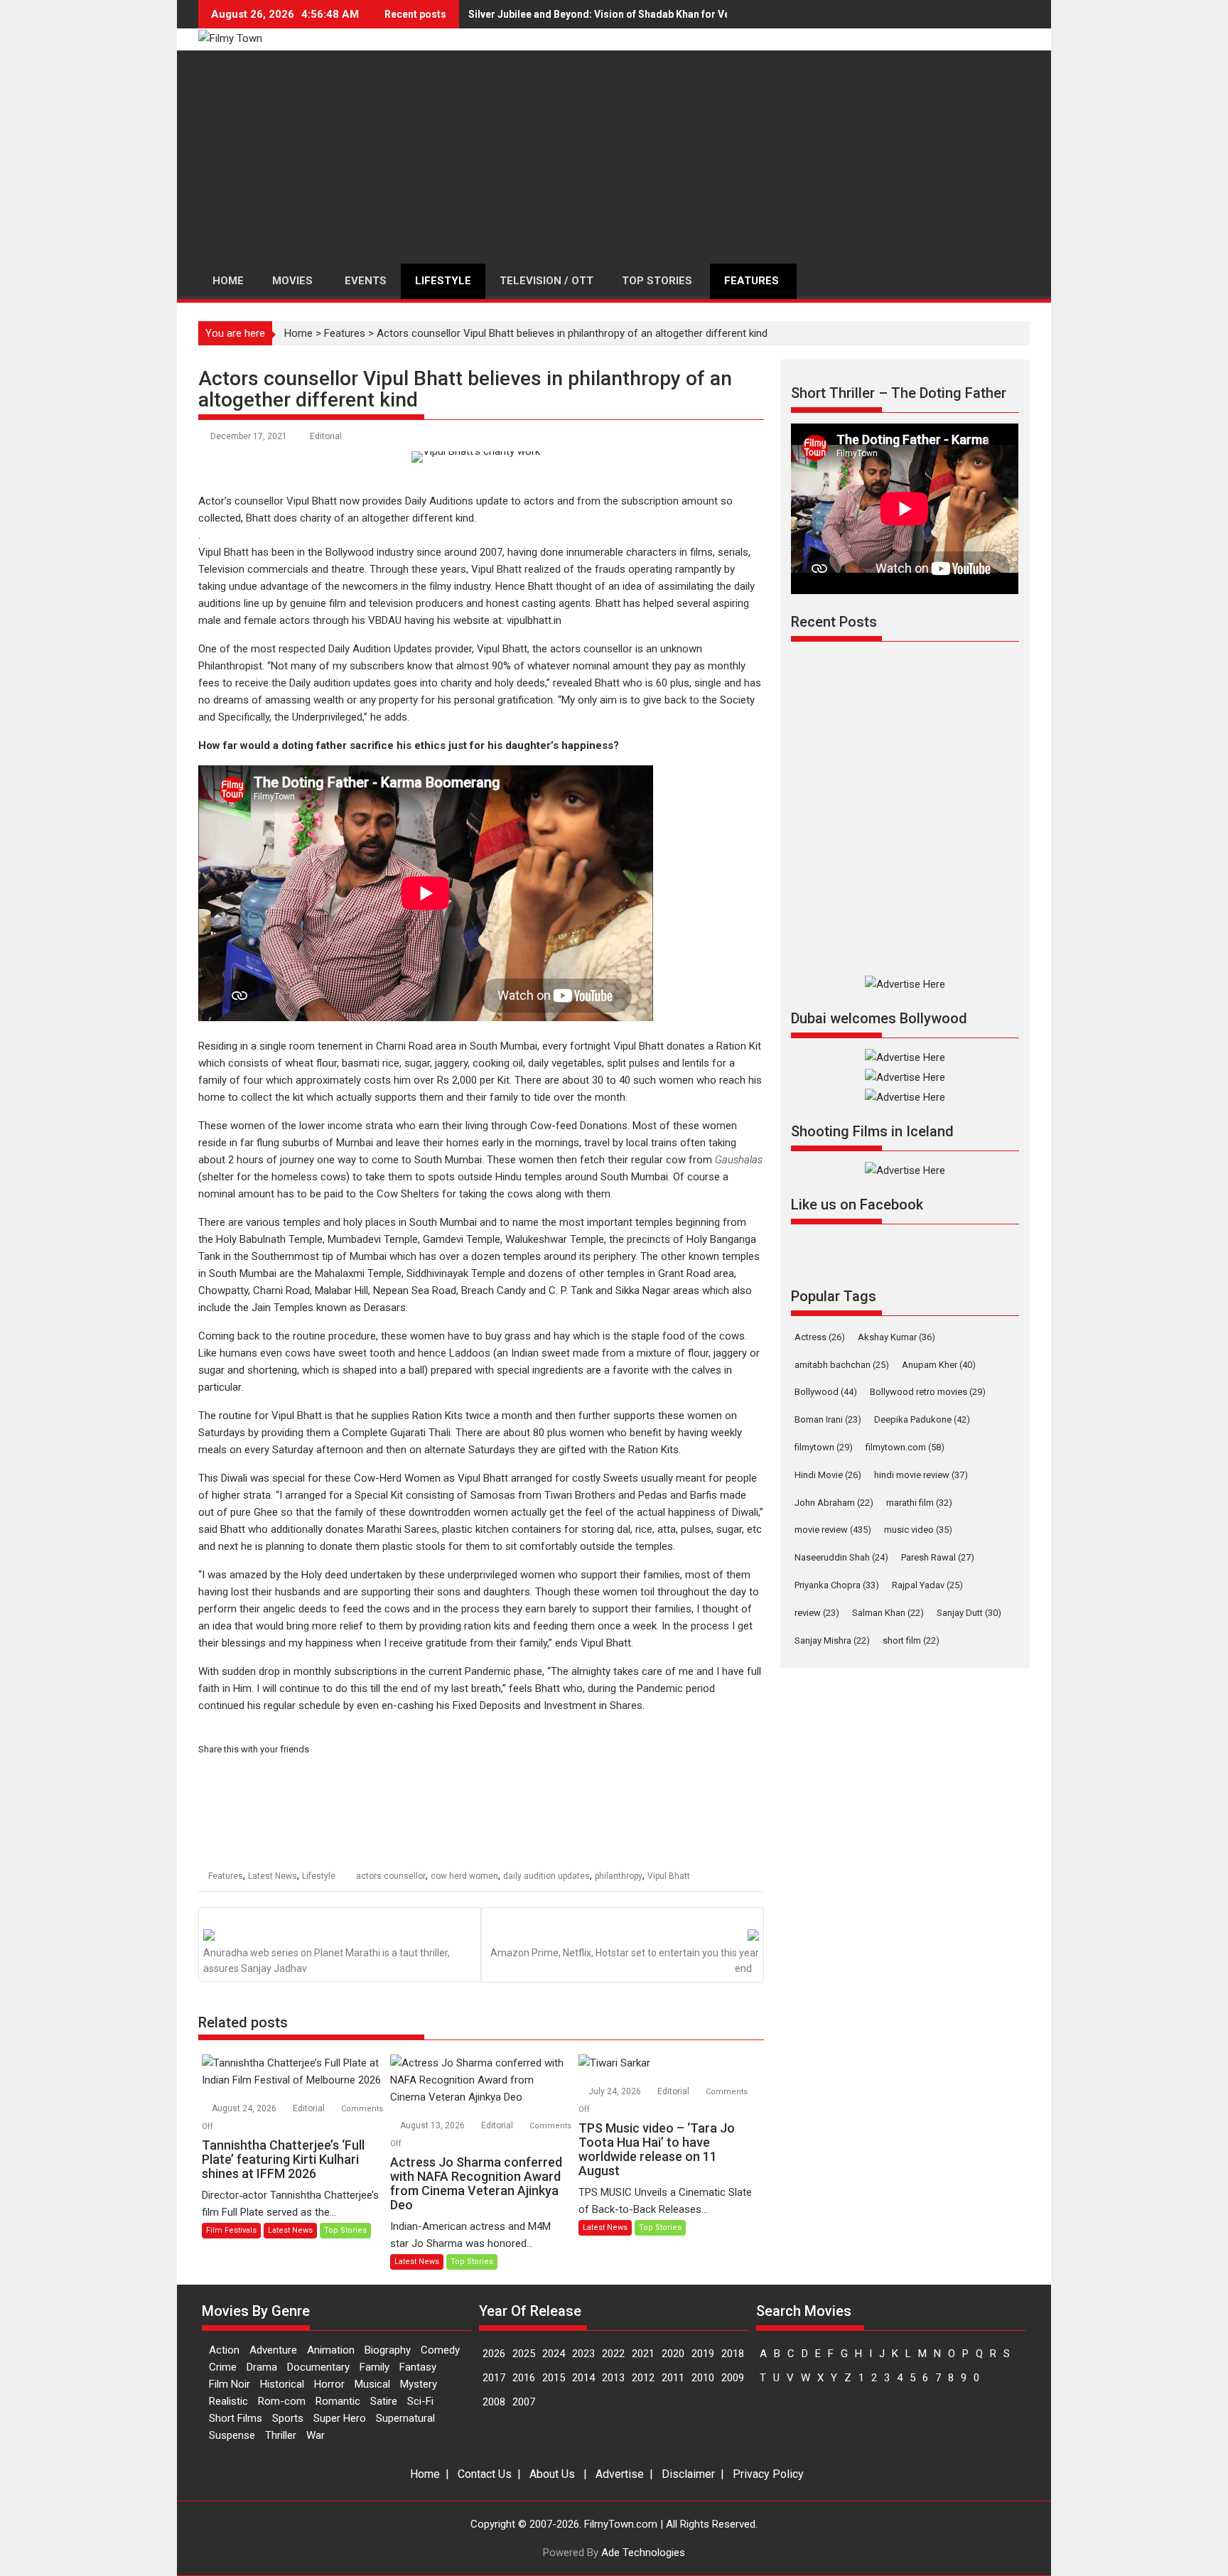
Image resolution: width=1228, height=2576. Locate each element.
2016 (524, 2378)
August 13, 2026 (433, 2125)
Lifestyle (319, 1876)
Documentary (318, 2367)
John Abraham (834, 1503)
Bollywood (826, 1392)
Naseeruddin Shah (841, 1557)
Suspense (232, 2435)
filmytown (824, 1447)
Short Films (236, 2418)
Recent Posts (834, 622)
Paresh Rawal (938, 1557)
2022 (613, 2354)
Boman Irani (828, 1419)
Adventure (273, 2350)
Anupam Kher (939, 1365)
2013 (613, 2378)
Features (345, 333)
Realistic (228, 2401)
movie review (833, 1530)
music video (918, 1530)
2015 (554, 2378)
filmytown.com (905, 1447)
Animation (331, 2350)
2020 (673, 2354)
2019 (703, 2354)
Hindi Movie (828, 1475)
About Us (552, 2474)
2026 (494, 2354)
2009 (733, 2378)
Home (298, 333)
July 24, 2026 (616, 2091)
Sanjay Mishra (832, 1640)
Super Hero (340, 2418)
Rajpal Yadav (927, 1585)
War (316, 2435)
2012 (643, 2378)
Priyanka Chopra (837, 1585)
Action (224, 2350)
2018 (733, 2354)
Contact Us (485, 2474)
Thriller (281, 2435)
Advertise (620, 2474)
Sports (288, 2418)
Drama (262, 2367)
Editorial (326, 436)
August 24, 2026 (245, 2108)
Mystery (419, 2384)
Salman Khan (888, 1613)
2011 (673, 2378)
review (817, 1613)
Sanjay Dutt (969, 1613)
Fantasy (418, 2367)
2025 (524, 2354)
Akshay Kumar (896, 1337)
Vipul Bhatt (669, 1876)
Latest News (273, 1876)
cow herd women (464, 1876)
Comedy (440, 2350)
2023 (583, 2354)
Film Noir (230, 2384)
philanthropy (619, 1876)
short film (911, 1640)
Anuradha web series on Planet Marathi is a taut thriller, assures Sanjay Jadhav (327, 1961)
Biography (388, 2350)
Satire (384, 2401)
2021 (643, 2354)
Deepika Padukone (922, 1419)
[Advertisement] (614, 157)
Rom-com (282, 2401)
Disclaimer (688, 2474)
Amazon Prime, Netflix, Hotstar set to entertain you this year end (625, 1961)
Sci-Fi (420, 2401)
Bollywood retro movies (928, 1392)
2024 (554, 2354)
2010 (703, 2378)
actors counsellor (391, 1876)
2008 (494, 2402)
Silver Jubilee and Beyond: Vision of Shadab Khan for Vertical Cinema (631, 14)
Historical (282, 2384)
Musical (372, 2384)
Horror (329, 2384)
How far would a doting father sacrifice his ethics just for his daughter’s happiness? (409, 745)
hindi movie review (921, 1475)
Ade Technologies (643, 2553)
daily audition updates (546, 1876)
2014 (583, 2378)
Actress (820, 1337)
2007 (524, 2402)
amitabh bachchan (842, 1365)
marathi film (919, 1503)
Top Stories (345, 2230)
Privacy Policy (768, 2474)
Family (375, 2367)
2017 (494, 2378)
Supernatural (405, 2418)
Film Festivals (231, 2230)
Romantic (338, 2401)
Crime (223, 2367)
